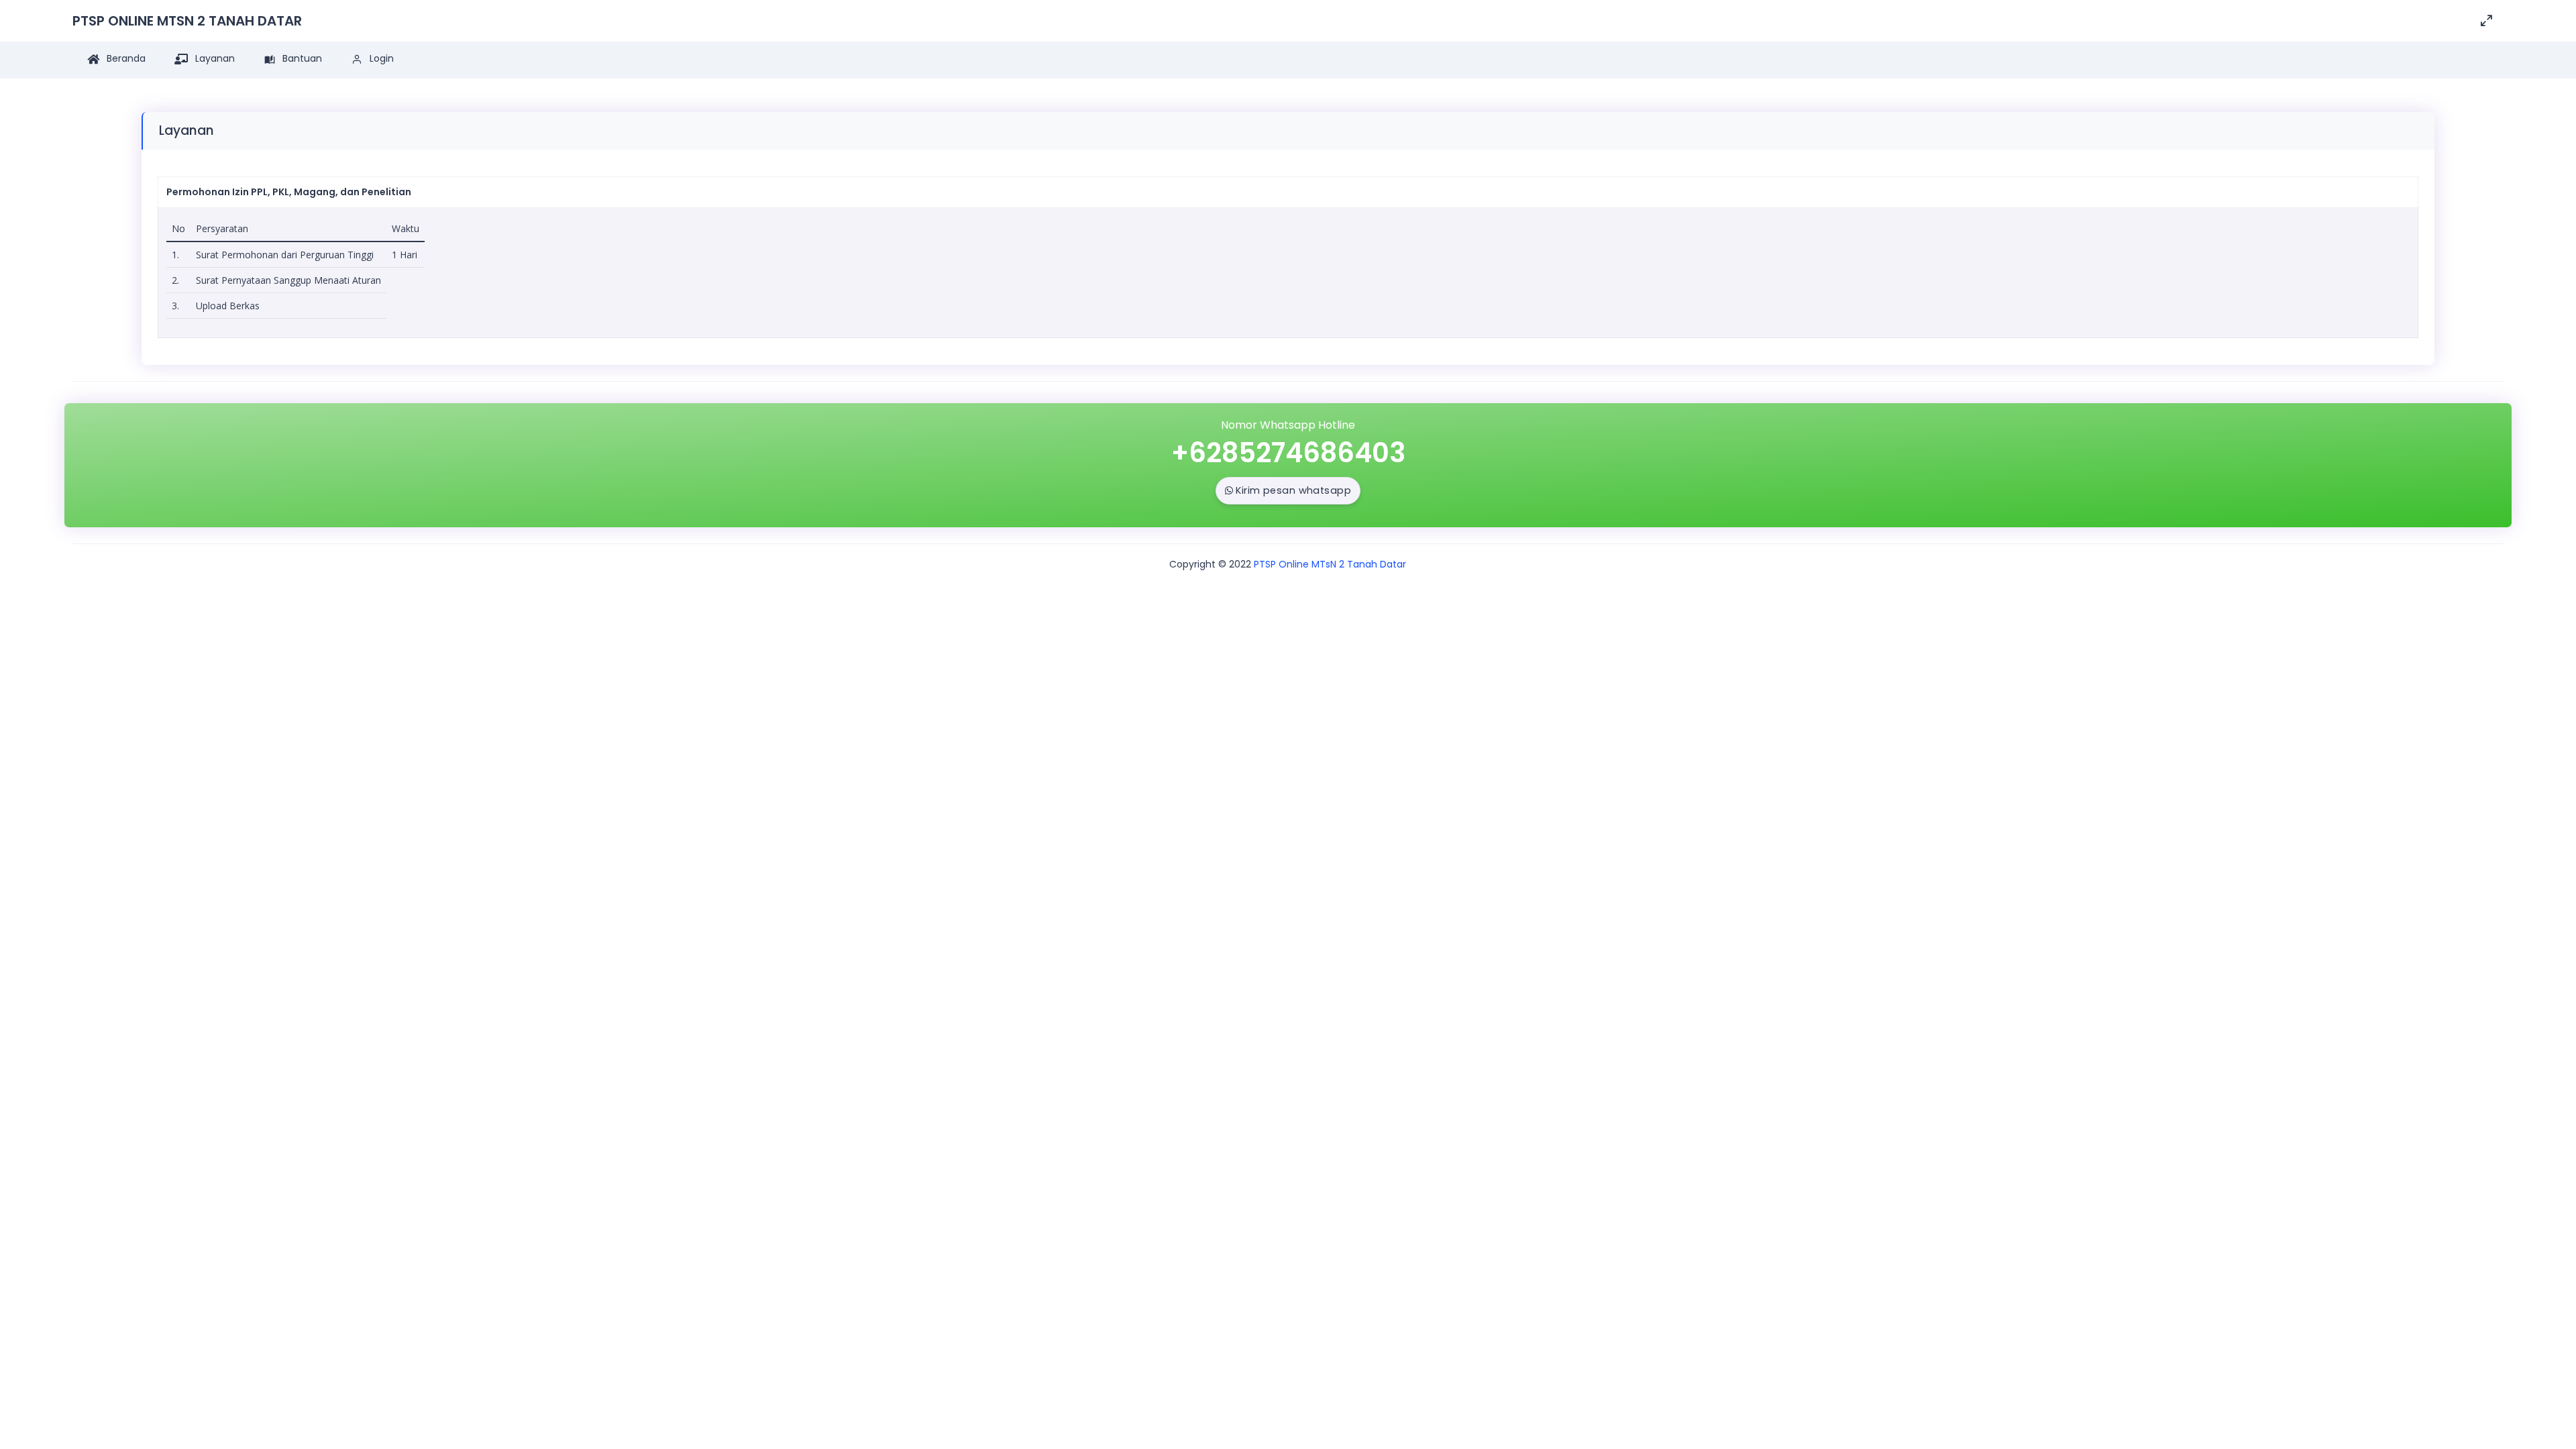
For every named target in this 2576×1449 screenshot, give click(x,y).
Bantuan (301, 58)
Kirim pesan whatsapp (1293, 490)
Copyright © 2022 (1210, 564)
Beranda (125, 58)
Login (380, 58)
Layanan (214, 58)
